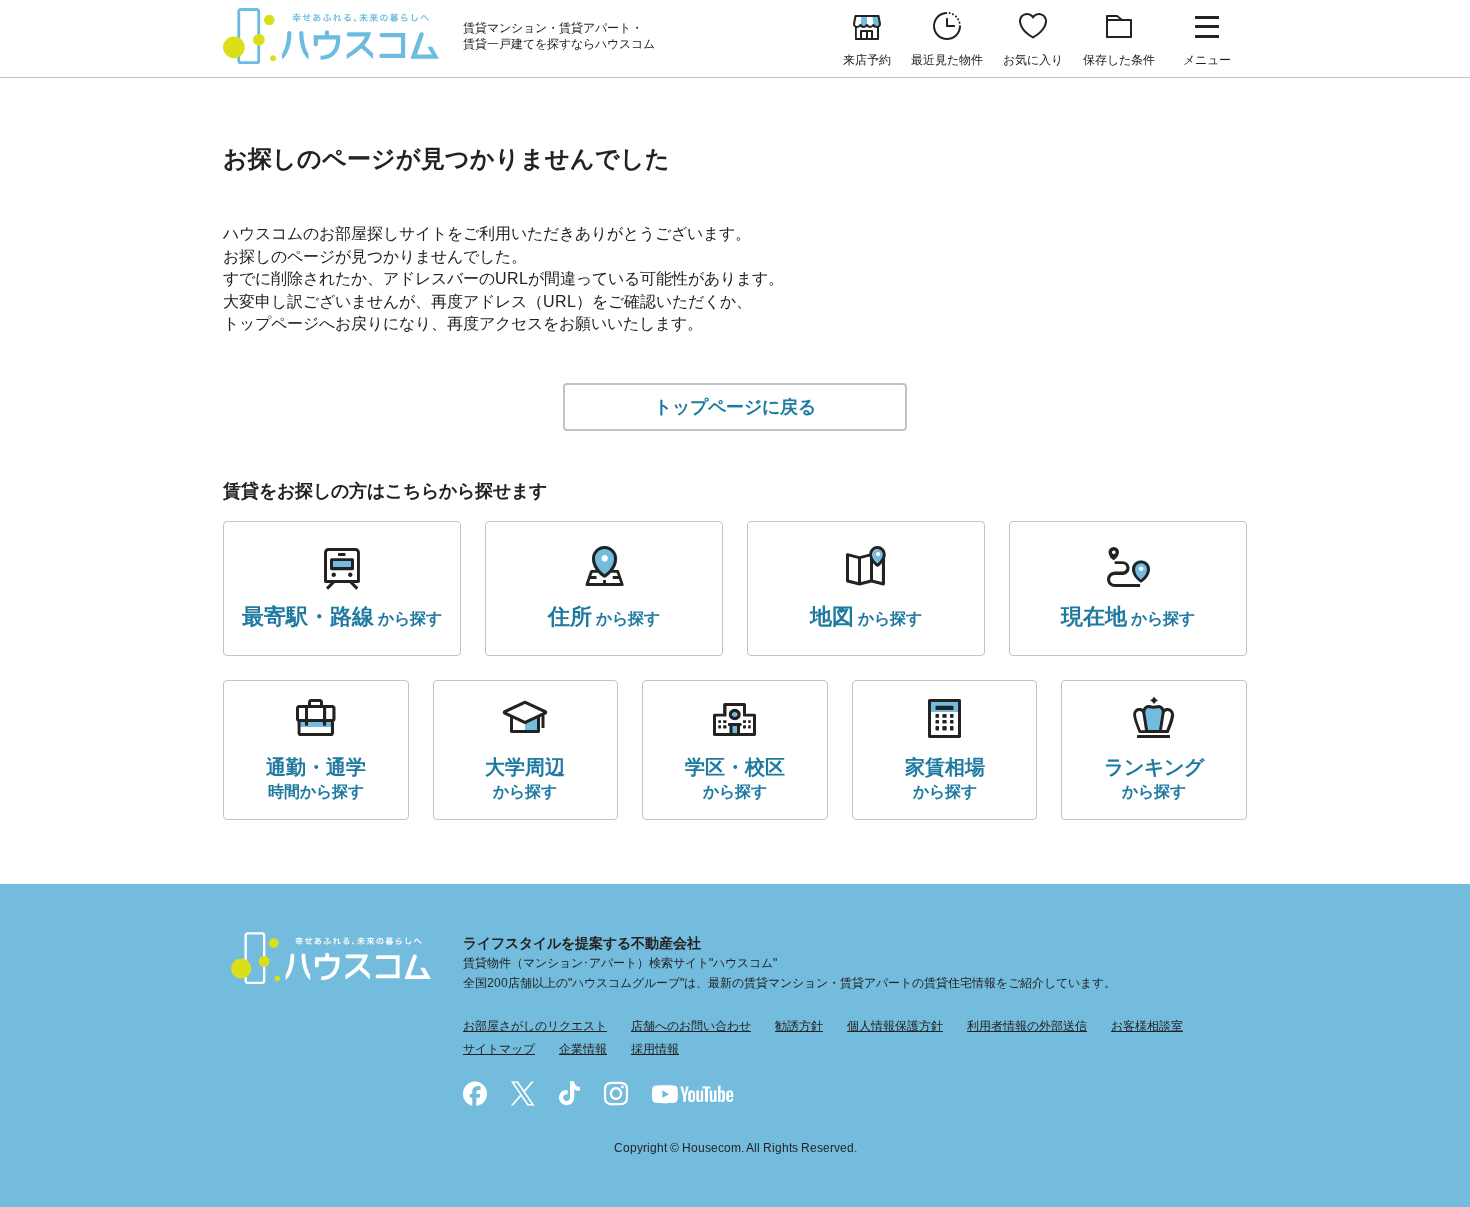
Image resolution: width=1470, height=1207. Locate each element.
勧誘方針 (799, 1026)
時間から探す (316, 778)
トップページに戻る (735, 407)
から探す (342, 616)
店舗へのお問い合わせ (691, 1026)
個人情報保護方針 (895, 1026)
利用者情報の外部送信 (1027, 1026)
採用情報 (655, 1049)
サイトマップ (499, 1049)
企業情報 (583, 1049)
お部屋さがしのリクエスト (535, 1026)
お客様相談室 (1147, 1026)
